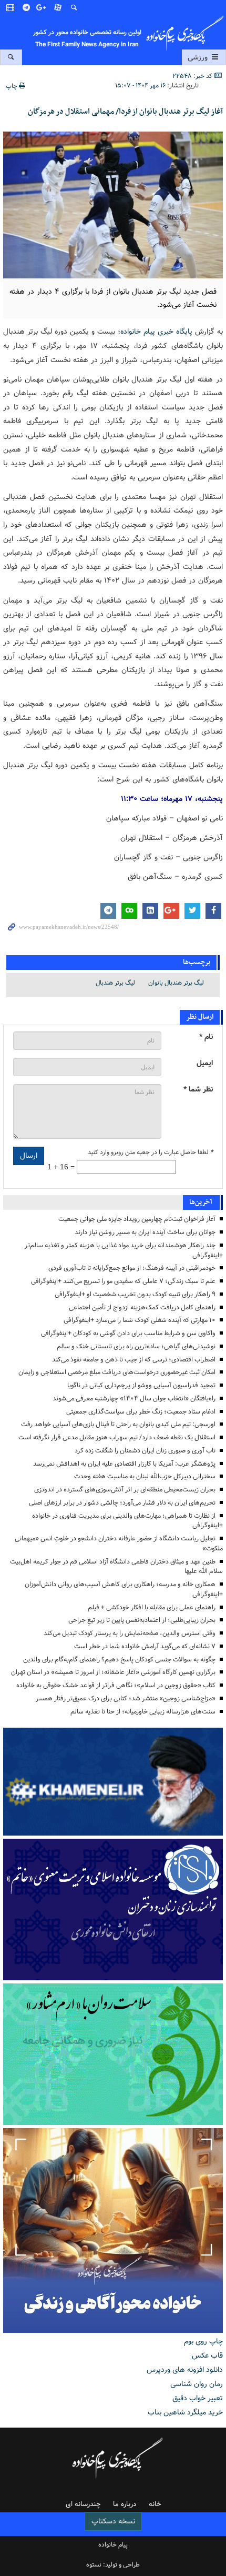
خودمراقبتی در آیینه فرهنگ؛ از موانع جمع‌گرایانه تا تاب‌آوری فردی (132, 1268)
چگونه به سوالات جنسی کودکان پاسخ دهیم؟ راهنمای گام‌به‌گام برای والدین (119, 1660)
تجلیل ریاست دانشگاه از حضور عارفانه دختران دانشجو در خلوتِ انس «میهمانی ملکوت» (119, 1543)
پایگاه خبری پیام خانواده (156, 332)
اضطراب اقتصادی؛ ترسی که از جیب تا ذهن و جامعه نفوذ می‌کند (134, 1360)
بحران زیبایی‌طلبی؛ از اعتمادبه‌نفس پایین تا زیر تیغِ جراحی (142, 1620)
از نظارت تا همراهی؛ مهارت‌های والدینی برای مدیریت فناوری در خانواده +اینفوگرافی (127, 1521)
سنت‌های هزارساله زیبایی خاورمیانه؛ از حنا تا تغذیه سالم (143, 1712)
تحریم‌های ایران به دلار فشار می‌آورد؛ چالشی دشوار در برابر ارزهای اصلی (122, 1503)
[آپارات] (58, 8)
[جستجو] (74, 8)
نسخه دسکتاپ (113, 2521)
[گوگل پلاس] (43, 8)
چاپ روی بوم (203, 2341)
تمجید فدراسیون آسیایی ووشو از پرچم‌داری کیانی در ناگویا (141, 1385)
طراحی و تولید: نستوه (113, 2565)
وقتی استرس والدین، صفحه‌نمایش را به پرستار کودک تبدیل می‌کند (130, 1633)
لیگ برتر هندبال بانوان (176, 983)
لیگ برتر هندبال (115, 983)
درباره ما (125, 2504)
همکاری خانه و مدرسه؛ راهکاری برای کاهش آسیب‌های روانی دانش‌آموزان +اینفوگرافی (124, 1589)
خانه (155, 2504)
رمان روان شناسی (197, 2384)
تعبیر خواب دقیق (198, 2398)
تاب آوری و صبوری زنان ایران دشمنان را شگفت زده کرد (145, 1451)
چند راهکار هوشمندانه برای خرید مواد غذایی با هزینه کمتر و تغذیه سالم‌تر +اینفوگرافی (124, 1250)
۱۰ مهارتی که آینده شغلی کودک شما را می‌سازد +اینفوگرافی (140, 1320)
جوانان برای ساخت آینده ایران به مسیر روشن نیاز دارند (145, 1232)
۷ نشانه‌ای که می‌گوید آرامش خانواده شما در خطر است (145, 1646)
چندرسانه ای (83, 2504)
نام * (206, 1037)
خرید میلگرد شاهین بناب (185, 2412)
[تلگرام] (27, 8)
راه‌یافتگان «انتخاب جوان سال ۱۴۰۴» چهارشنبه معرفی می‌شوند (134, 1399)
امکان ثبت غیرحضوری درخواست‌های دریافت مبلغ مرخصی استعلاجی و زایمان (117, 1372)
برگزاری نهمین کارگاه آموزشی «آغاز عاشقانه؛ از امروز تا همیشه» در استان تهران (113, 1672)
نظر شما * (198, 1090)
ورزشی (199, 57)
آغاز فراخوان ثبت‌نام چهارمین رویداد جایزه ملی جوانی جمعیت (137, 1219)
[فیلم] (11, 8)
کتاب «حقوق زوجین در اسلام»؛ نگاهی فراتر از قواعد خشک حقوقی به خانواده (116, 1685)
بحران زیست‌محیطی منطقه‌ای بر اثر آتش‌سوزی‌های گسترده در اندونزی (125, 1490)
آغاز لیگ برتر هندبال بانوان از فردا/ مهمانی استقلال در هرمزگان (125, 112)
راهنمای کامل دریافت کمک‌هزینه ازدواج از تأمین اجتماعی (142, 1307)
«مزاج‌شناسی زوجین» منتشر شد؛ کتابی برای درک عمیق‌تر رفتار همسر (126, 1698)
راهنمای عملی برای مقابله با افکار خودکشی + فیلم (152, 1607)
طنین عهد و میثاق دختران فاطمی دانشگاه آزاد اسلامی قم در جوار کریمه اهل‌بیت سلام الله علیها (116, 1567)
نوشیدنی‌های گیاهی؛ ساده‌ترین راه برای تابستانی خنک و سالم (136, 1346)
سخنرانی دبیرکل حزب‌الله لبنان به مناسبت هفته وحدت (145, 1476)
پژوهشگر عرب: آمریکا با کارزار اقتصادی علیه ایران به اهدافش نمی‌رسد (124, 1464)
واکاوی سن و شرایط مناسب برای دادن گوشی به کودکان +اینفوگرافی (128, 1333)
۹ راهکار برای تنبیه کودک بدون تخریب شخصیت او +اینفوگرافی (135, 1294)
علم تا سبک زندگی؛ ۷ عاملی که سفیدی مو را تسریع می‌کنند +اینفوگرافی (123, 1281)
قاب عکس (207, 2356)
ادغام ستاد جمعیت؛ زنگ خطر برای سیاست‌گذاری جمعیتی (141, 1412)
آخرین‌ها (201, 1202)
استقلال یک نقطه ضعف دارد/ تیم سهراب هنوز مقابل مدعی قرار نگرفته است (117, 1437)
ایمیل (205, 1063)
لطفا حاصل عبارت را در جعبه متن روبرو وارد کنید (150, 1152)
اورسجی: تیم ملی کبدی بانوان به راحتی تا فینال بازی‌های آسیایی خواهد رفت (118, 1424)
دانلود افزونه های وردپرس (185, 2370)
